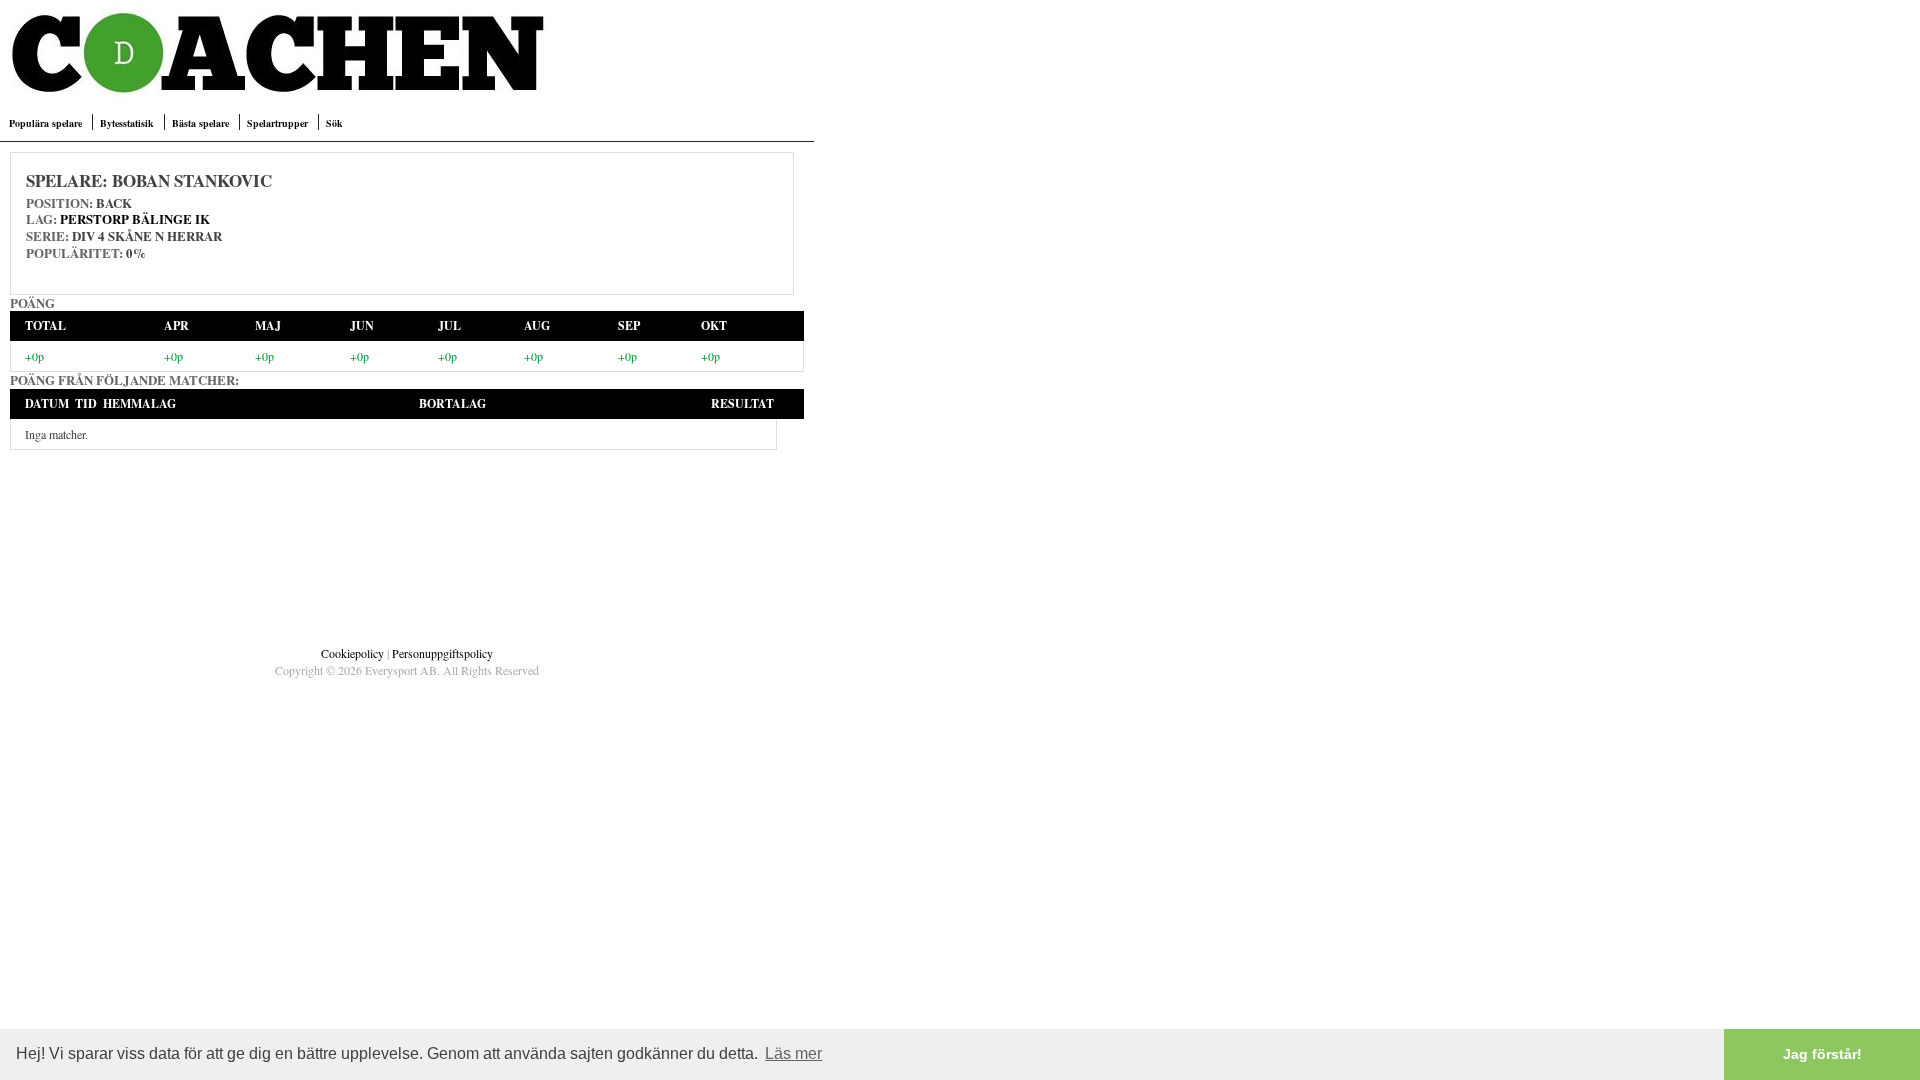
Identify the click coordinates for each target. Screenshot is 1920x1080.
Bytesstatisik (127, 123)
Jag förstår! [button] (1822, 1054)
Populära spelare (45, 123)
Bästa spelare (200, 123)
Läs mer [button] (793, 1053)
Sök (334, 123)
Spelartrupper (277, 123)
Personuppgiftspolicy (442, 653)
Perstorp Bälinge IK (135, 218)
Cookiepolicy (352, 653)
